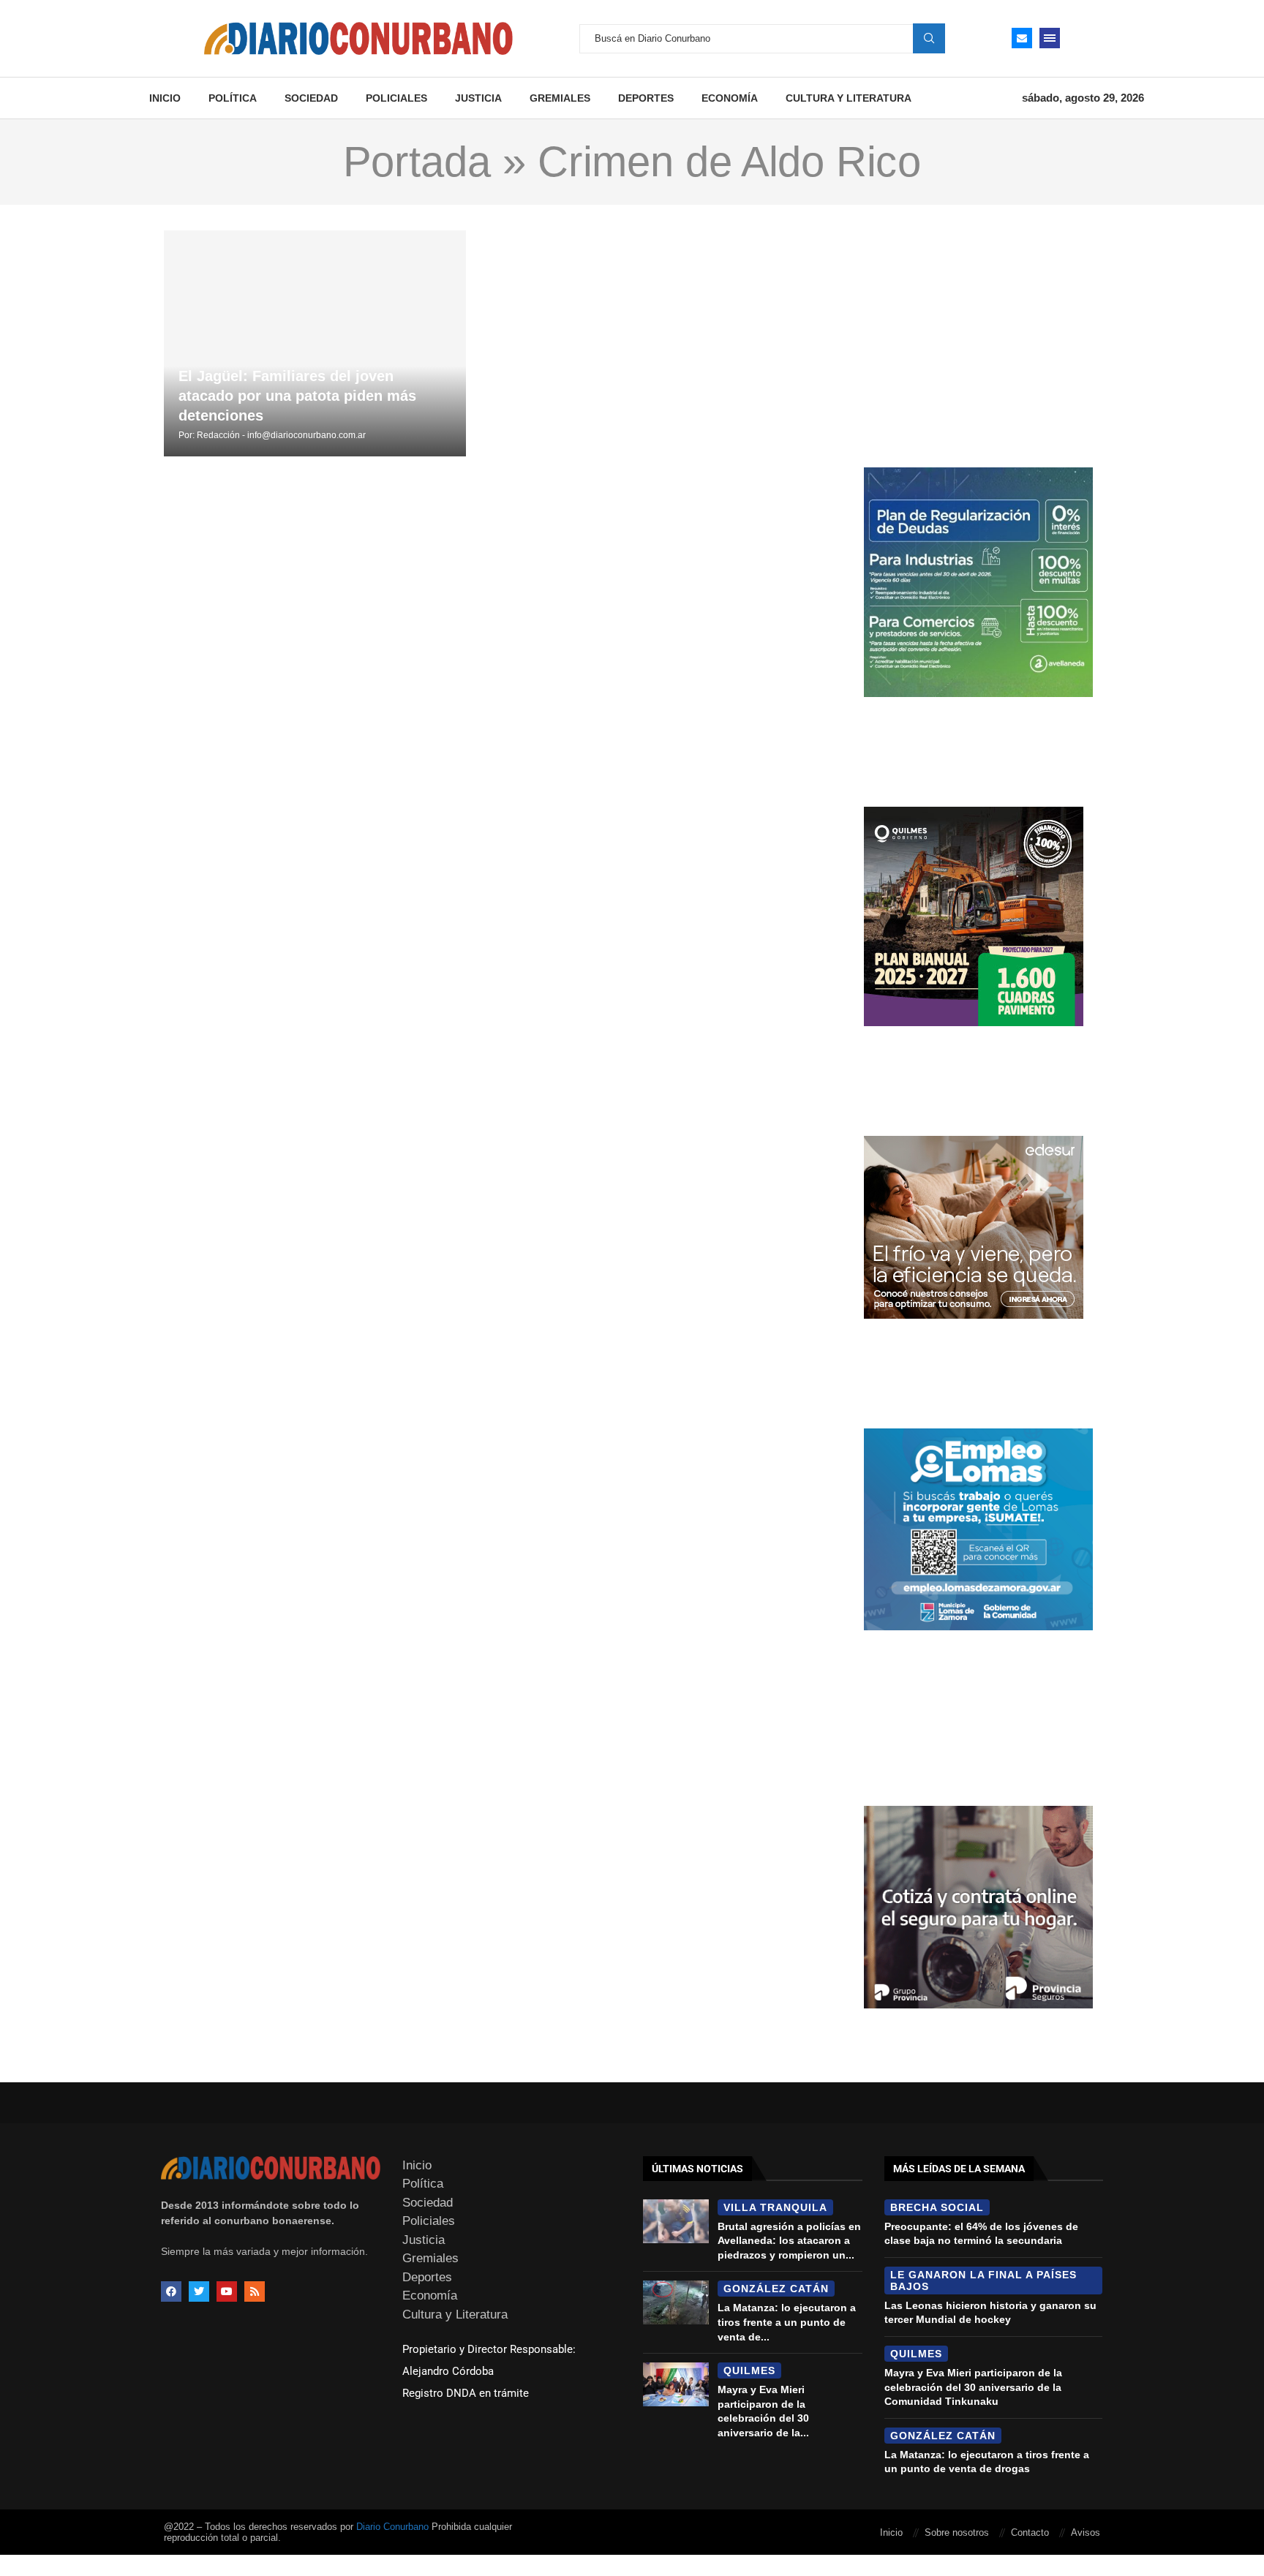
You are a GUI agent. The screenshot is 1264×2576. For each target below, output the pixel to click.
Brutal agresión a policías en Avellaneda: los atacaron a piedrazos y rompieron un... (789, 2241)
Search (929, 38)
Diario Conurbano (392, 2527)
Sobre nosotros (957, 2532)
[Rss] (255, 2291)
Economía (730, 98)
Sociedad (311, 98)
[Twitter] (199, 2291)
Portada (417, 162)
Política (233, 98)
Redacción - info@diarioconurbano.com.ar (281, 435)
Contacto (1030, 2532)
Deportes (646, 98)
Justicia (478, 98)
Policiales (396, 98)
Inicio (165, 98)
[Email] (1022, 38)
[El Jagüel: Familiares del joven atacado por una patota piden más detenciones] (315, 343)
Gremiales (560, 98)
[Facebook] (171, 2291)
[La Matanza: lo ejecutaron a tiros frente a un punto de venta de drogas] (676, 2302)
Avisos (1086, 2532)
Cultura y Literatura (849, 98)
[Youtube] (227, 2291)
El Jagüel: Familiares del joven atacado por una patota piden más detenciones (297, 396)
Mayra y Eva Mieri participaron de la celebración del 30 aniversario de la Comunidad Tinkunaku (973, 2387)
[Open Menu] (1050, 38)
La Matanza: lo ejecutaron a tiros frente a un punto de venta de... (787, 2322)
